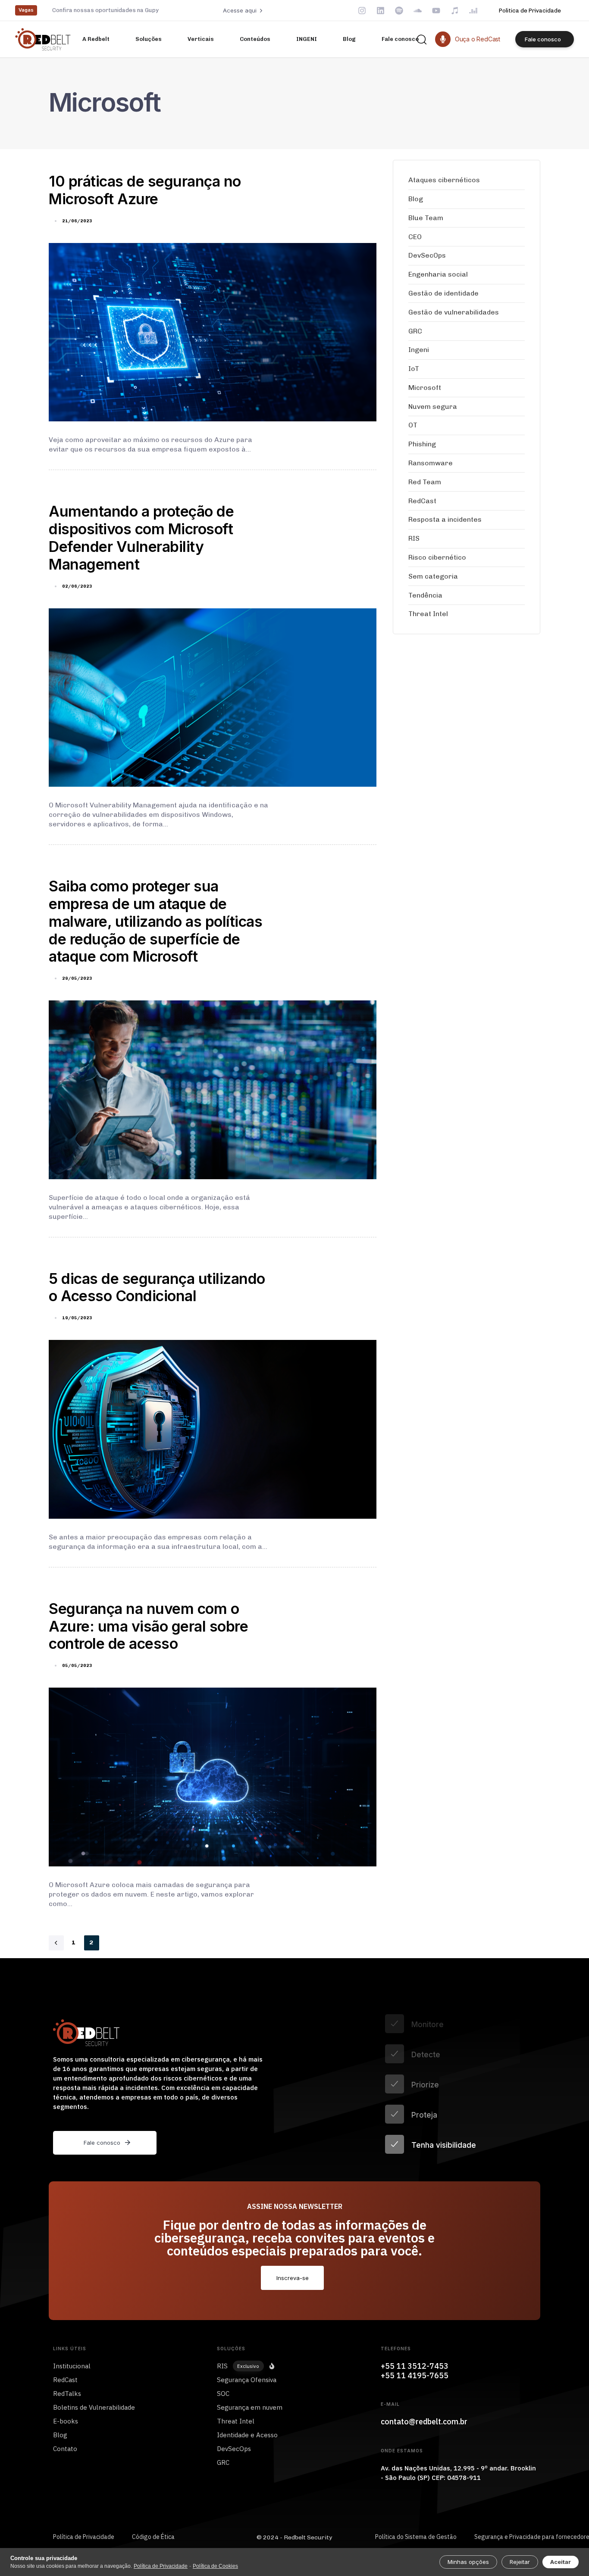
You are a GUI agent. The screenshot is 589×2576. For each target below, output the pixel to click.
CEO (415, 237)
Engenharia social (438, 274)
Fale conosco (400, 39)
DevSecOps (427, 255)
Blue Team (426, 218)
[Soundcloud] (418, 11)
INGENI (307, 39)
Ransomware (431, 463)
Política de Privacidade (84, 2537)
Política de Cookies (215, 2566)
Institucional (72, 2366)
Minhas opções (468, 2562)
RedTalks (67, 2394)
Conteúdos (255, 39)
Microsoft (425, 388)
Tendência (425, 595)
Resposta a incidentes (445, 519)
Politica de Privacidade (530, 11)
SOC (223, 2394)
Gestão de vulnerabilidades (454, 312)
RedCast (422, 501)
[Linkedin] (381, 11)
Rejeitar (520, 2562)
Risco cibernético (437, 557)
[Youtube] (436, 11)
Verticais (201, 39)
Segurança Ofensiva (247, 2380)
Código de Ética (153, 2537)
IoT (414, 369)
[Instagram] (362, 11)
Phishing (422, 444)
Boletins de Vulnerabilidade (94, 2407)
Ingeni (419, 350)
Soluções (149, 39)
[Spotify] (399, 11)
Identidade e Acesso (247, 2435)
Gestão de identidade (443, 293)
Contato (65, 2449)
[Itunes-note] (455, 11)
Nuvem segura (433, 406)
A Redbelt (96, 39)
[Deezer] (473, 11)
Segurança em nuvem (250, 2407)
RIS (414, 538)
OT (413, 425)
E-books (66, 2421)
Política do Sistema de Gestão (416, 2537)
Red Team (425, 482)
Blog (349, 39)
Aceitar (561, 2562)
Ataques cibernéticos (444, 180)
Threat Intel (428, 614)
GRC (415, 331)
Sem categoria (433, 576)
